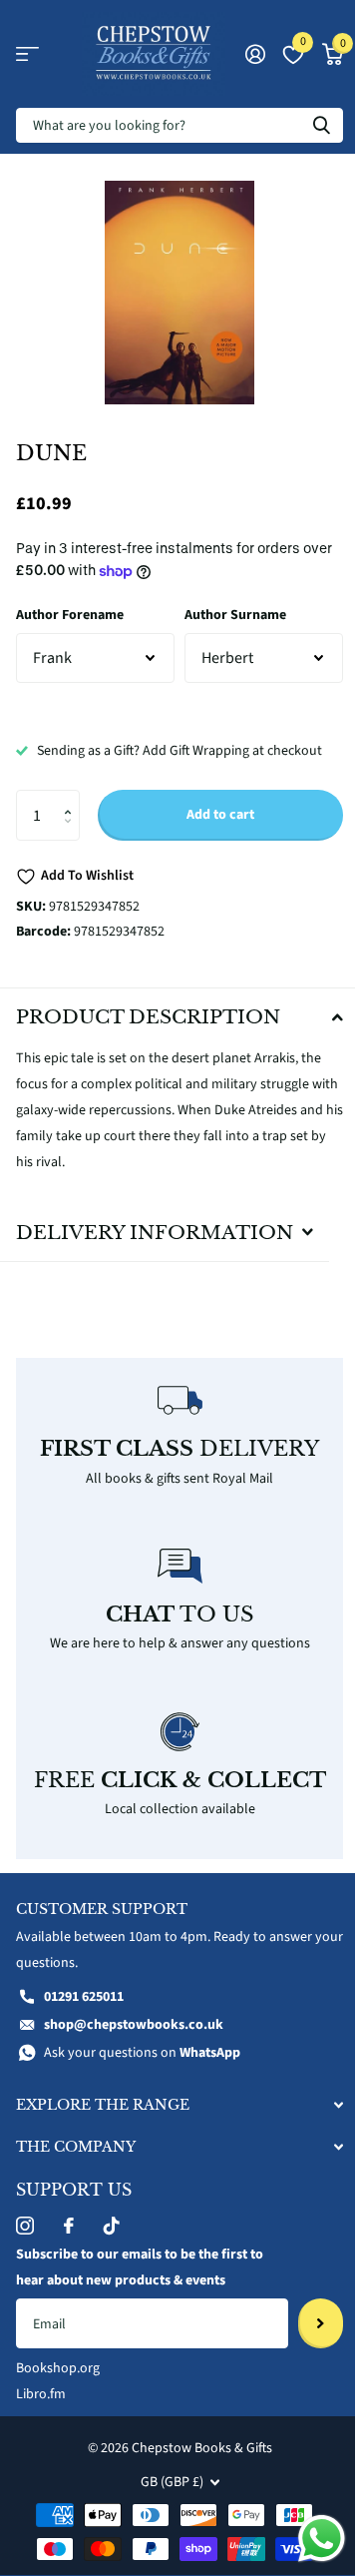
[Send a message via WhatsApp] (307, 2539)
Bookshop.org (58, 2381)
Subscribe (306, 2335)
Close (172, 2118)
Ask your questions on (142, 2066)
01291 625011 (84, 2010)
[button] (72, 797)
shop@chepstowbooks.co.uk (134, 2038)
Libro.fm (41, 2407)
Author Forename (70, 615)
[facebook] (69, 2239)
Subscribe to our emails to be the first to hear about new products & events (140, 2280)
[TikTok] (112, 2239)
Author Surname (235, 615)
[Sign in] (255, 54)
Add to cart (220, 815)
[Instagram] (25, 2239)
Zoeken (321, 125)
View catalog (27, 54)
